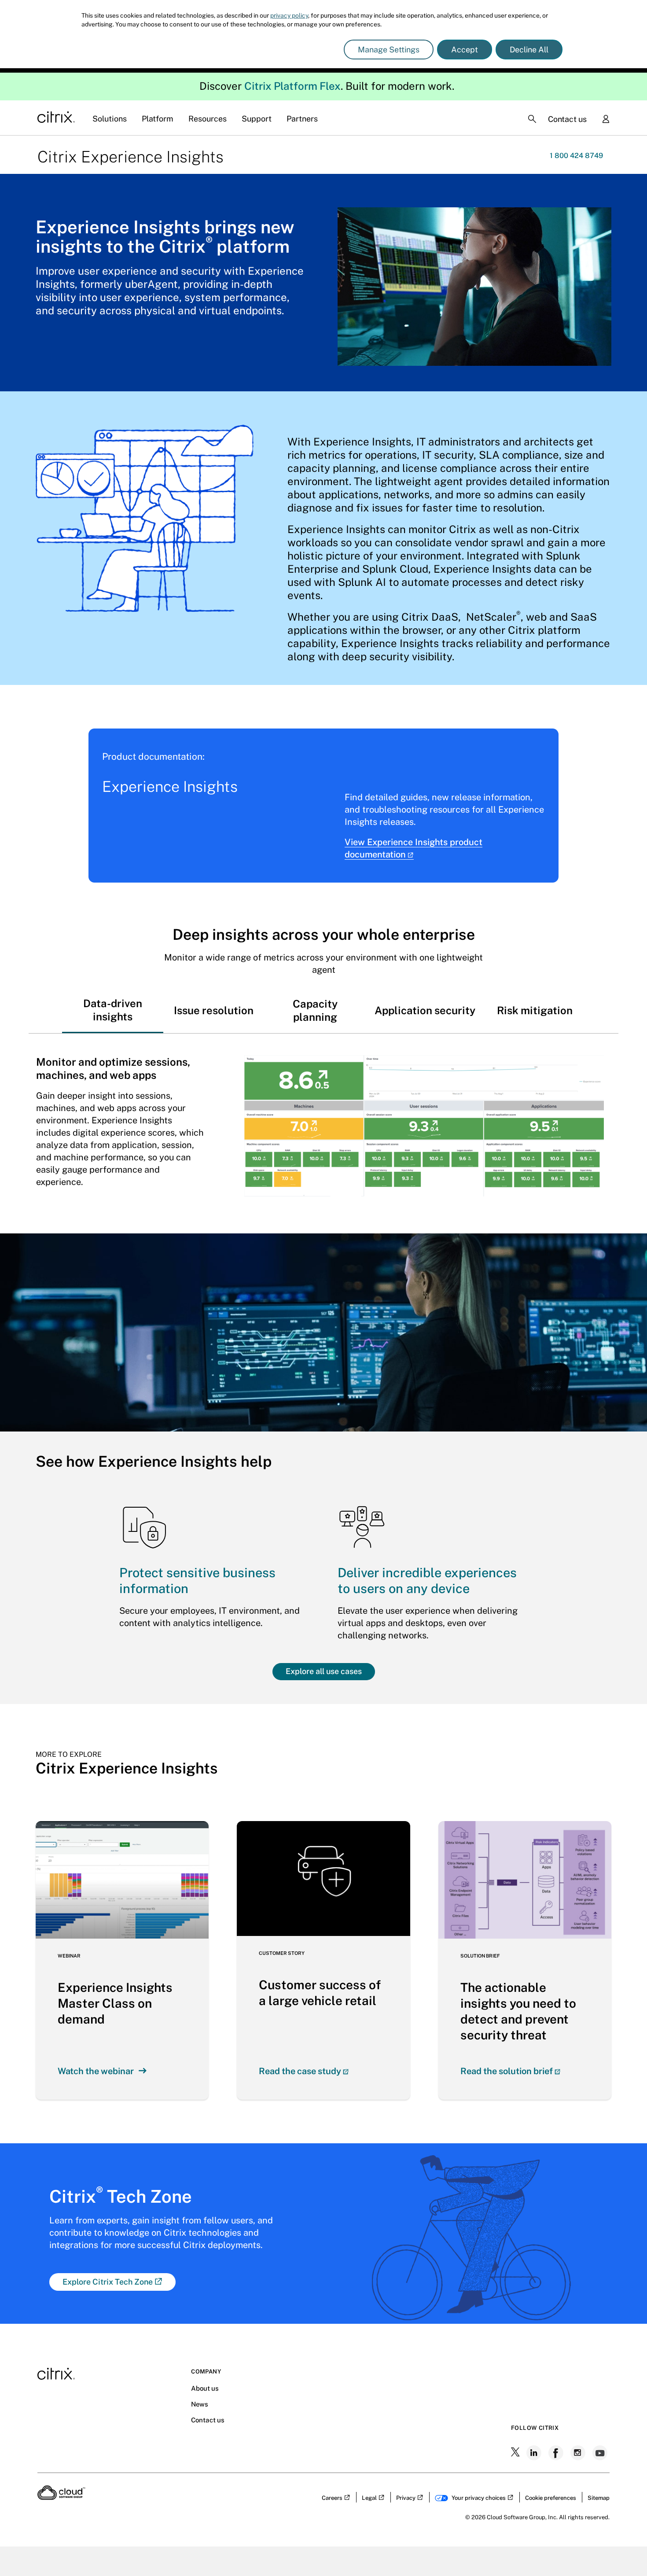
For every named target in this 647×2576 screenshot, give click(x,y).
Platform (158, 119)
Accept (465, 50)
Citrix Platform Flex (292, 86)
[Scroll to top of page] (624, 2550)
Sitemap (599, 2498)
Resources (208, 119)
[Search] (532, 119)
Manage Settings (389, 50)
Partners (302, 119)
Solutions (110, 119)
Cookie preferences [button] (551, 2498)
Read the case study (300, 2071)
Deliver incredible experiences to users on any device (427, 1581)
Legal (369, 2498)
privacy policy (289, 15)
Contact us (567, 119)
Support (257, 119)
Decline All (529, 50)
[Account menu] (606, 120)
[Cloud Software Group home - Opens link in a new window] (61, 2497)
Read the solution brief (507, 2071)
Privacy (406, 2498)
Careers (332, 2498)
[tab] (113, 1010)
